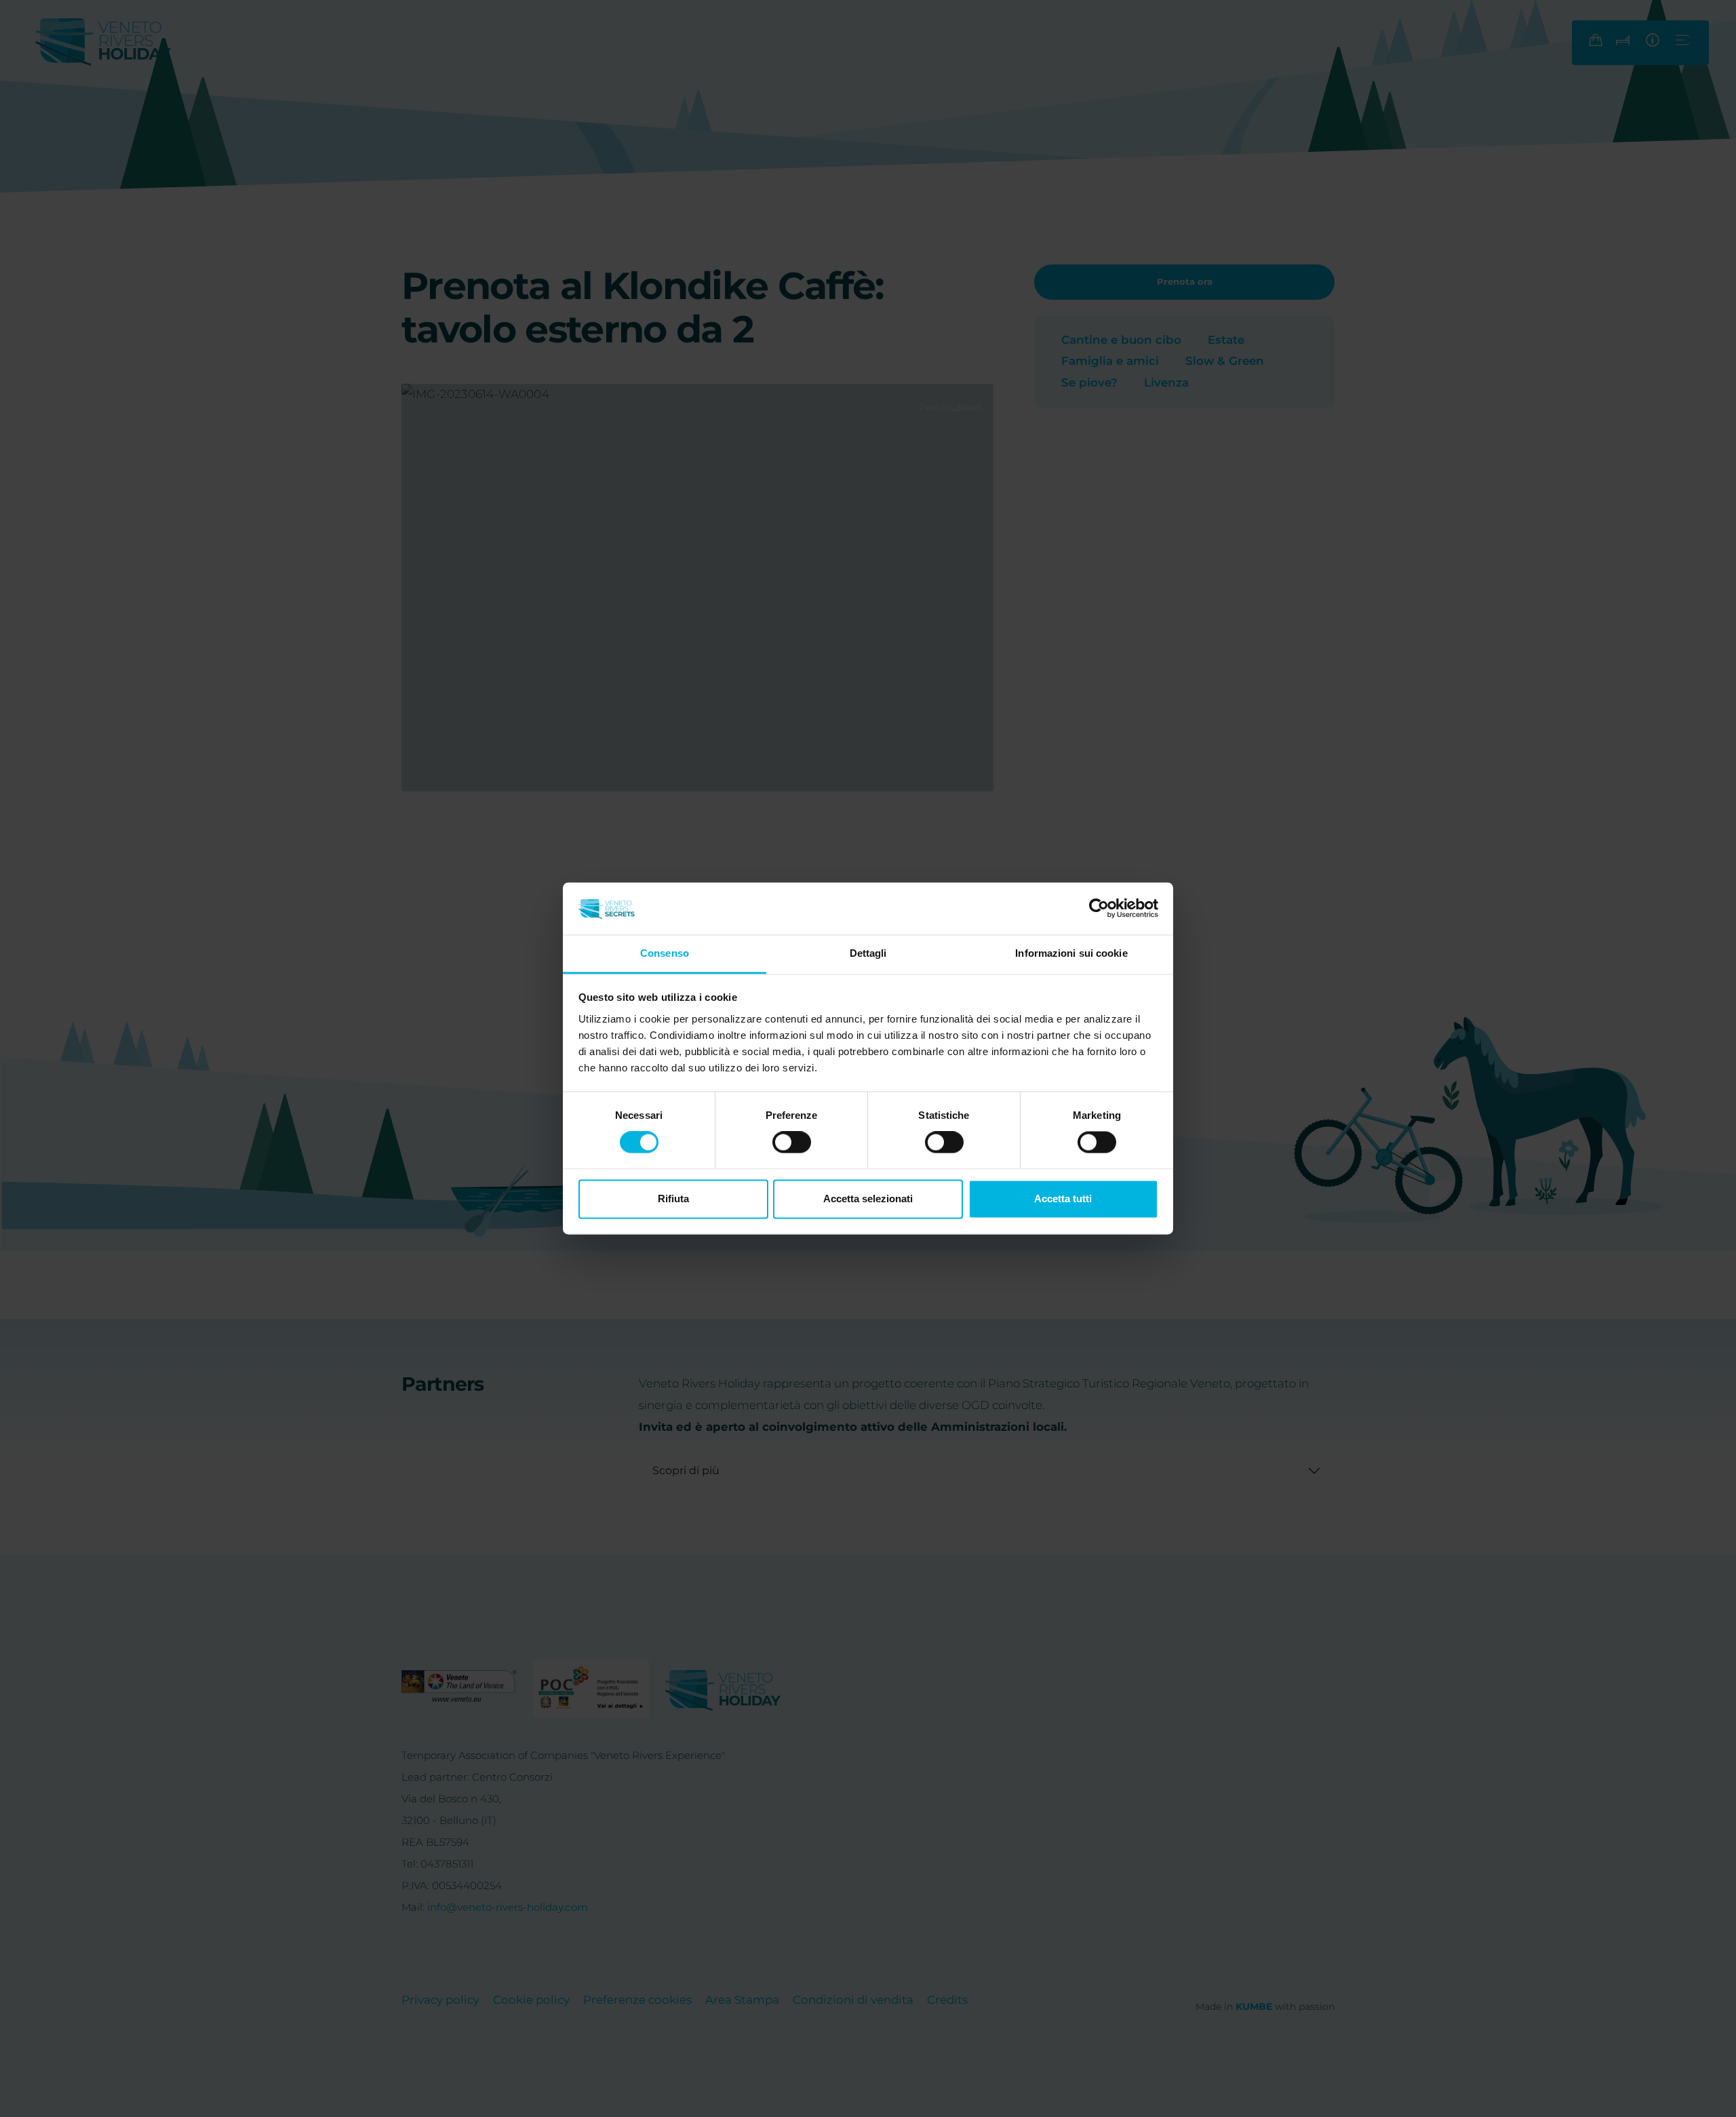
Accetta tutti (1063, 1199)
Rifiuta (673, 1199)
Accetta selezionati (868, 1199)
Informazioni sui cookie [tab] (1071, 953)
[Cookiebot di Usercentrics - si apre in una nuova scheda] (1099, 909)
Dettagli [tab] (868, 953)
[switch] (792, 1143)
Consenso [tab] (665, 953)
